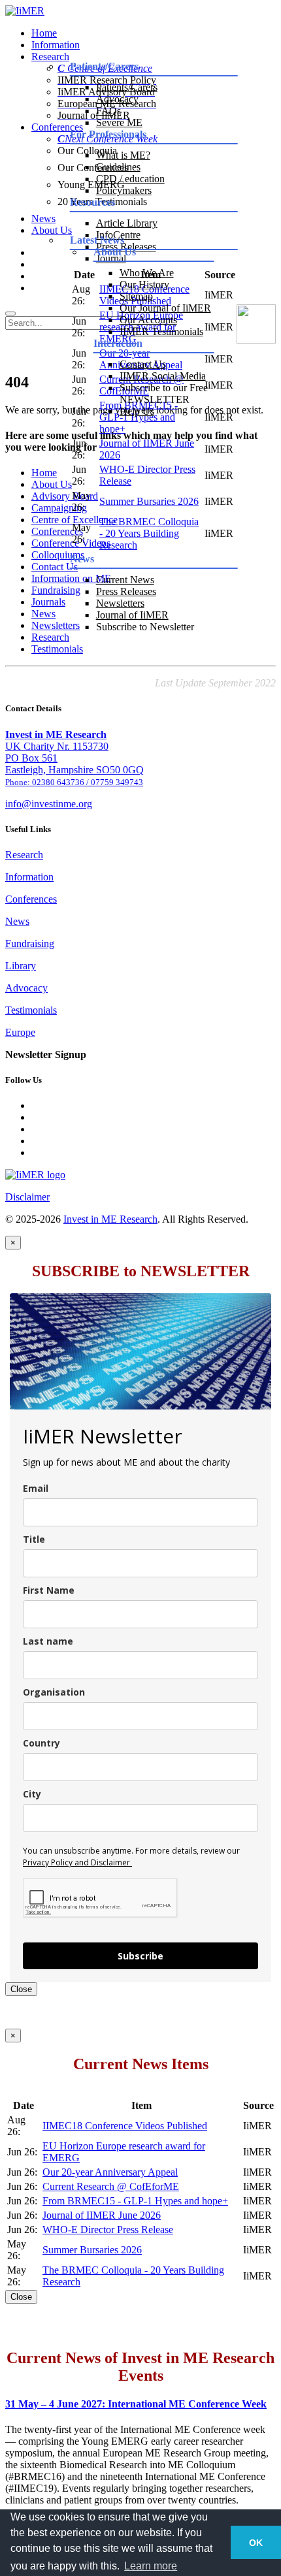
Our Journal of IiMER (165, 308)
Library (21, 966)
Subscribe (140, 1956)
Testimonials (57, 649)
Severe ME (119, 122)
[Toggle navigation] (10, 314)
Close (21, 1989)
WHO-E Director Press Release (108, 2230)
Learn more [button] (151, 2566)
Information (56, 45)
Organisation (54, 1692)
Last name (48, 1641)
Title (34, 1539)
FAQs (108, 111)
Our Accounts (148, 320)
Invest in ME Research (110, 1219)
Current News (125, 580)
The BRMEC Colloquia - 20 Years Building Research (149, 533)
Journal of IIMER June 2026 (102, 2215)
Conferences (31, 899)
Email (36, 1488)
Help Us (137, 411)
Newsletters (120, 603)
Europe (20, 1032)
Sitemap (136, 296)
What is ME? (123, 155)
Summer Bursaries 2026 (149, 501)
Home (44, 33)
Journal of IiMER (132, 615)
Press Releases (126, 591)
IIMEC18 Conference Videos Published (125, 2126)
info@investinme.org (49, 804)
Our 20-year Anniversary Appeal (110, 2172)
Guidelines (118, 167)
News (17, 921)
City (32, 1794)
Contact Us (143, 364)
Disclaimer (27, 1197)
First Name (49, 1590)
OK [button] (256, 2543)
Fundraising (30, 943)
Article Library (127, 223)
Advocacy (117, 99)
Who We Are (147, 273)
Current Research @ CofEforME (111, 2186)
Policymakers (124, 190)
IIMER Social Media (163, 376)
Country (41, 1743)
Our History (144, 284)
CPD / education (130, 179)
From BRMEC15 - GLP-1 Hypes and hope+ (135, 2201)
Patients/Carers (127, 87)
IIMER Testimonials (161, 331)
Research (24, 855)
